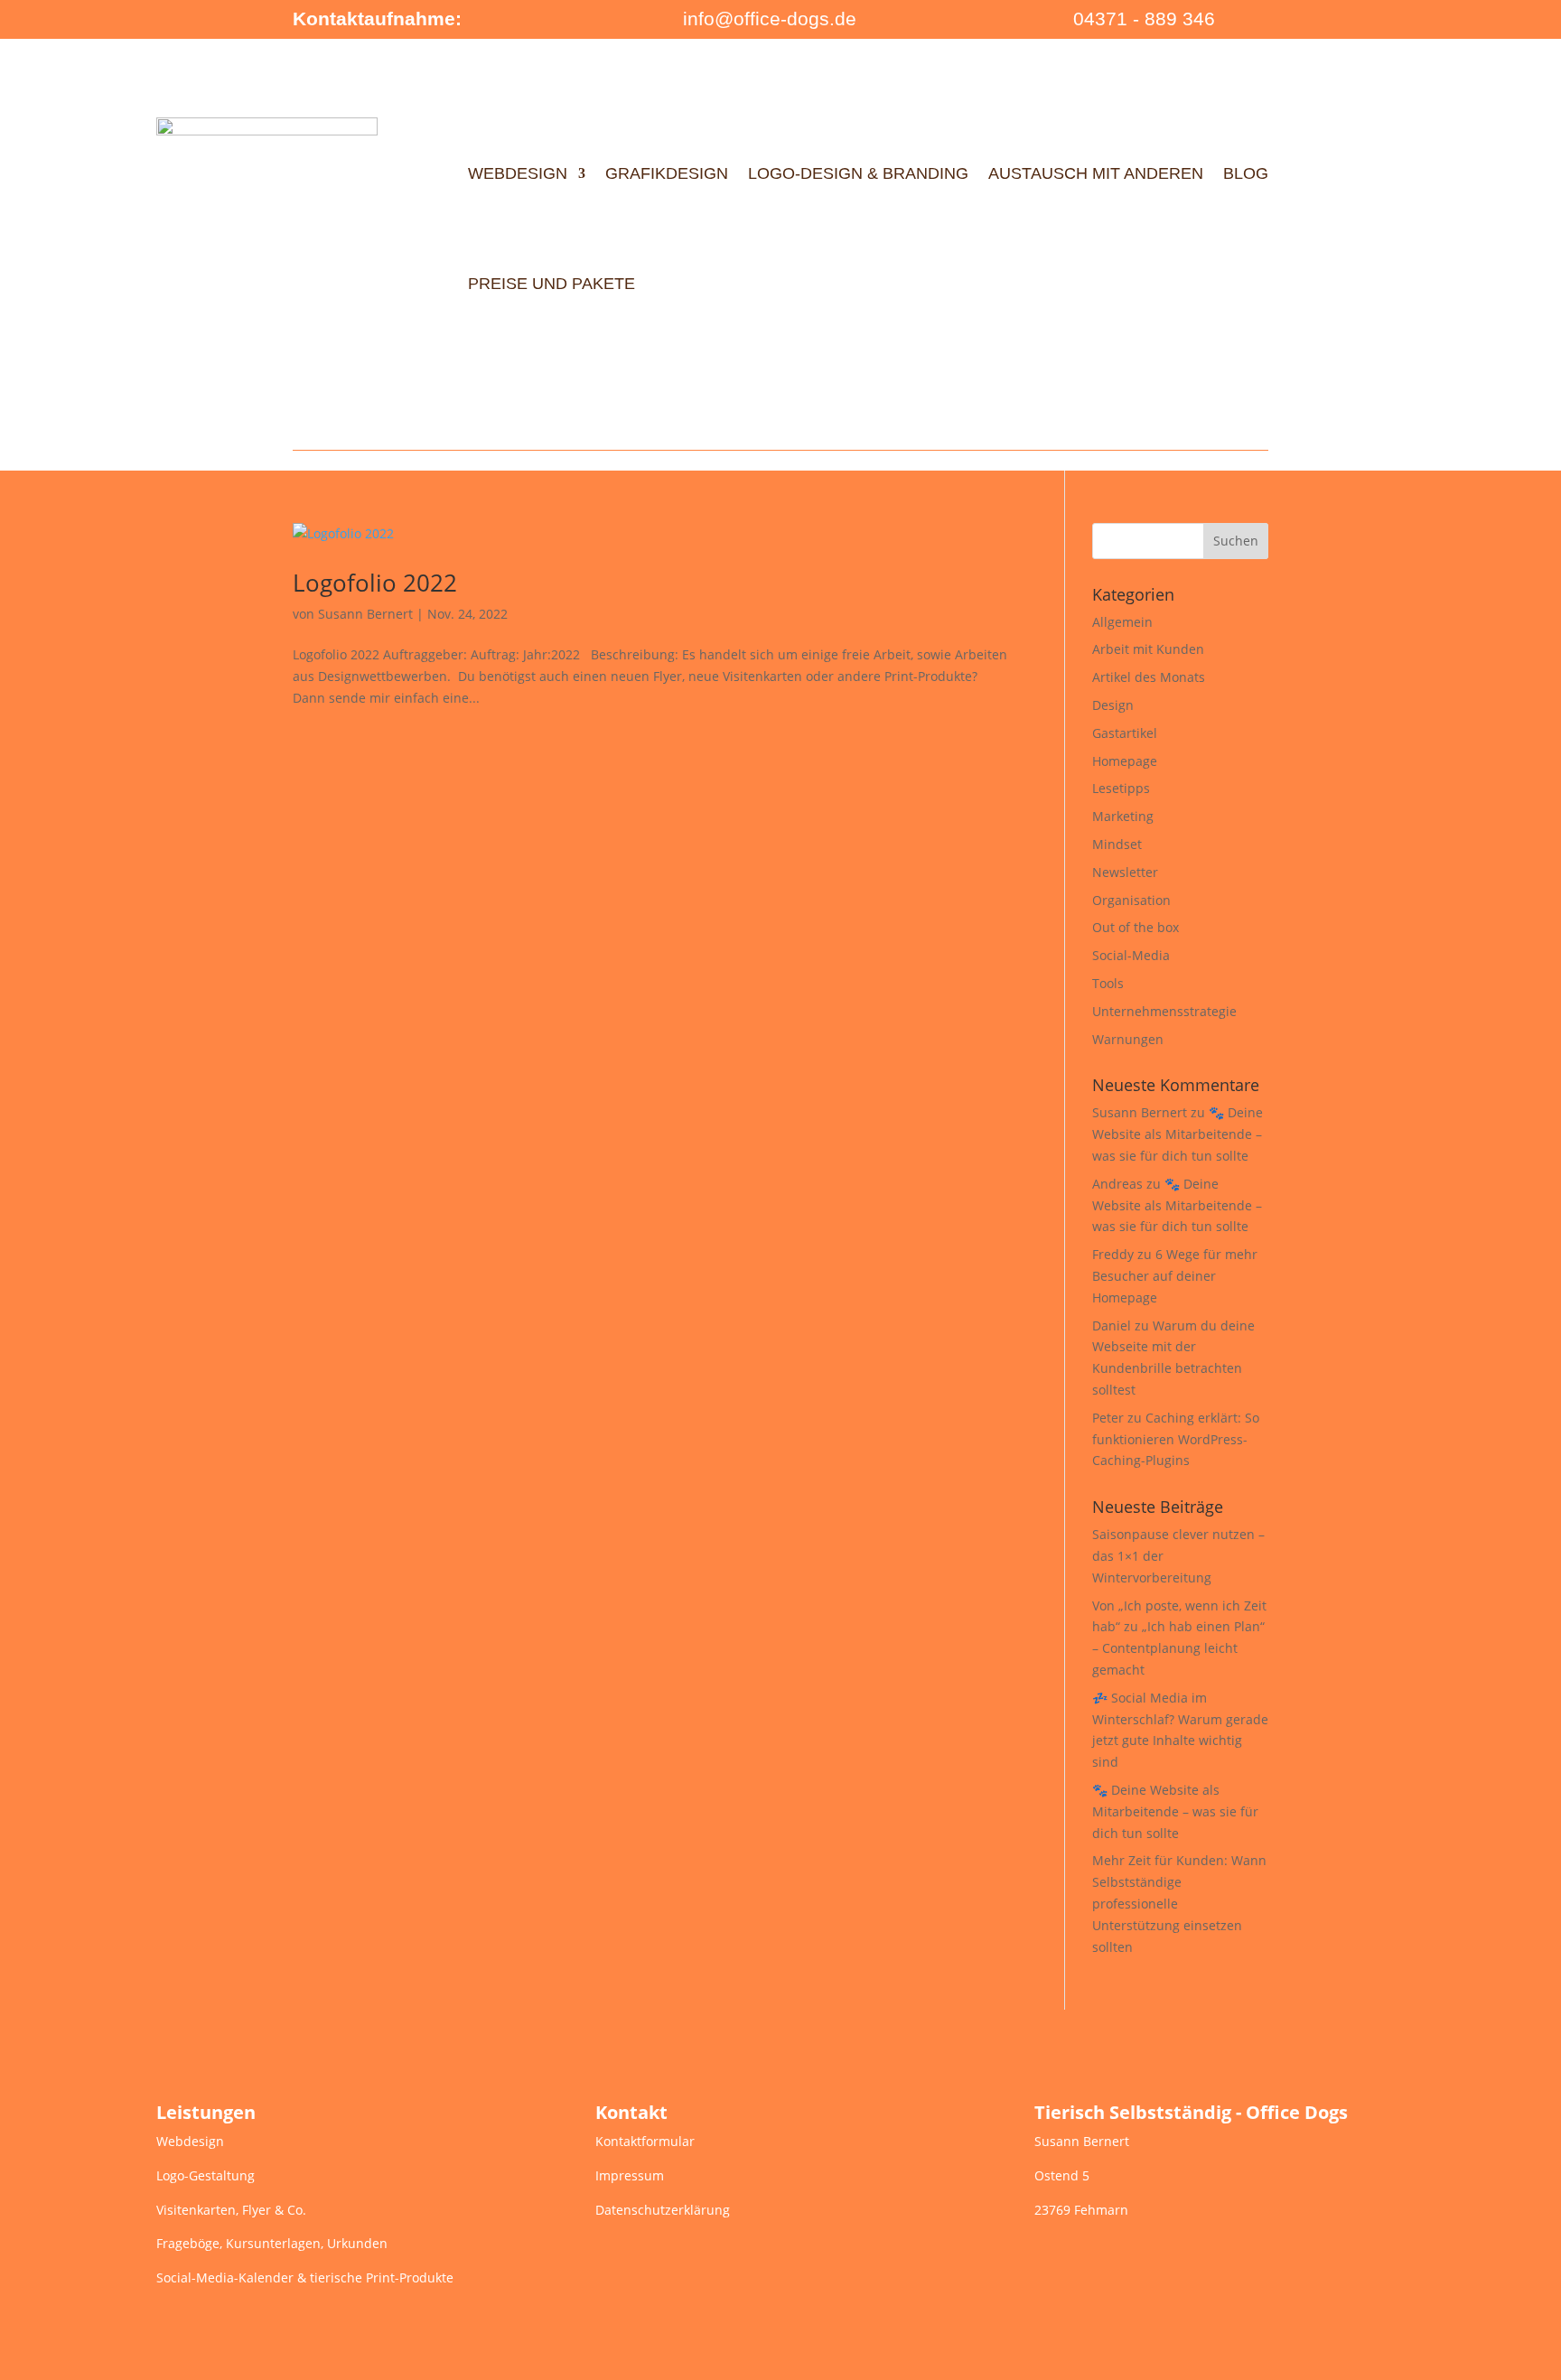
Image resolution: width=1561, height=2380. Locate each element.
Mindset (1117, 844)
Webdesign (518, 173)
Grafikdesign (667, 173)
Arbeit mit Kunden (1148, 649)
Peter (1108, 1418)
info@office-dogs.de (770, 19)
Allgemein (1122, 622)
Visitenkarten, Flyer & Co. (231, 2210)
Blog (1246, 173)
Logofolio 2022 (375, 583)
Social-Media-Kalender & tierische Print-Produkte (305, 2277)
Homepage (1125, 761)
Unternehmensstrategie (1164, 1011)
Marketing (1123, 816)
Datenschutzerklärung (663, 2210)
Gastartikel (1125, 733)
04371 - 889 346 (1144, 19)
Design (1113, 705)
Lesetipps (1121, 788)
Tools (1108, 983)
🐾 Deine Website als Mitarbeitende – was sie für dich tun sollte (1178, 1134)
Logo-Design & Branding (858, 173)
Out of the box (1136, 927)
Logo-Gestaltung (206, 2175)
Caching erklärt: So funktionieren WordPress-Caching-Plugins (1176, 1439)
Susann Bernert (365, 614)
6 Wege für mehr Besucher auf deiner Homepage (1175, 1276)
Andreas (1117, 1184)
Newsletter (1125, 872)
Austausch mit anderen (1096, 173)
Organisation (1131, 900)
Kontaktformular (645, 2141)
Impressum (630, 2175)
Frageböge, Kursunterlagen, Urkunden (272, 2243)
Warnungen (1128, 1039)
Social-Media (1131, 955)
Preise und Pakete (551, 284)
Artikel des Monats (1149, 677)
